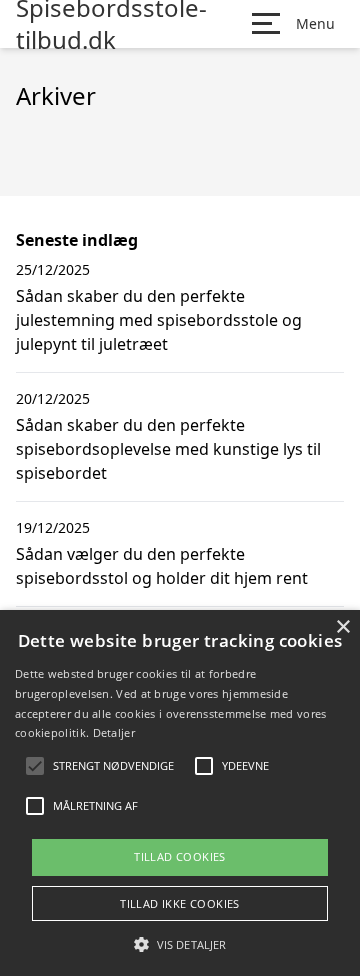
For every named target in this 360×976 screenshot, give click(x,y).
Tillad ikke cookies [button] (180, 903)
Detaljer (114, 732)
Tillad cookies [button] (180, 856)
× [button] (342, 627)
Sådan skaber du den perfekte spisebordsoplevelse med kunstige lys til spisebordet (168, 449)
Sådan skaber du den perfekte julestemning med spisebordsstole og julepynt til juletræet (159, 320)
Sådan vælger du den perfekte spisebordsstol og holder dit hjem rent (162, 566)
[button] (180, 944)
